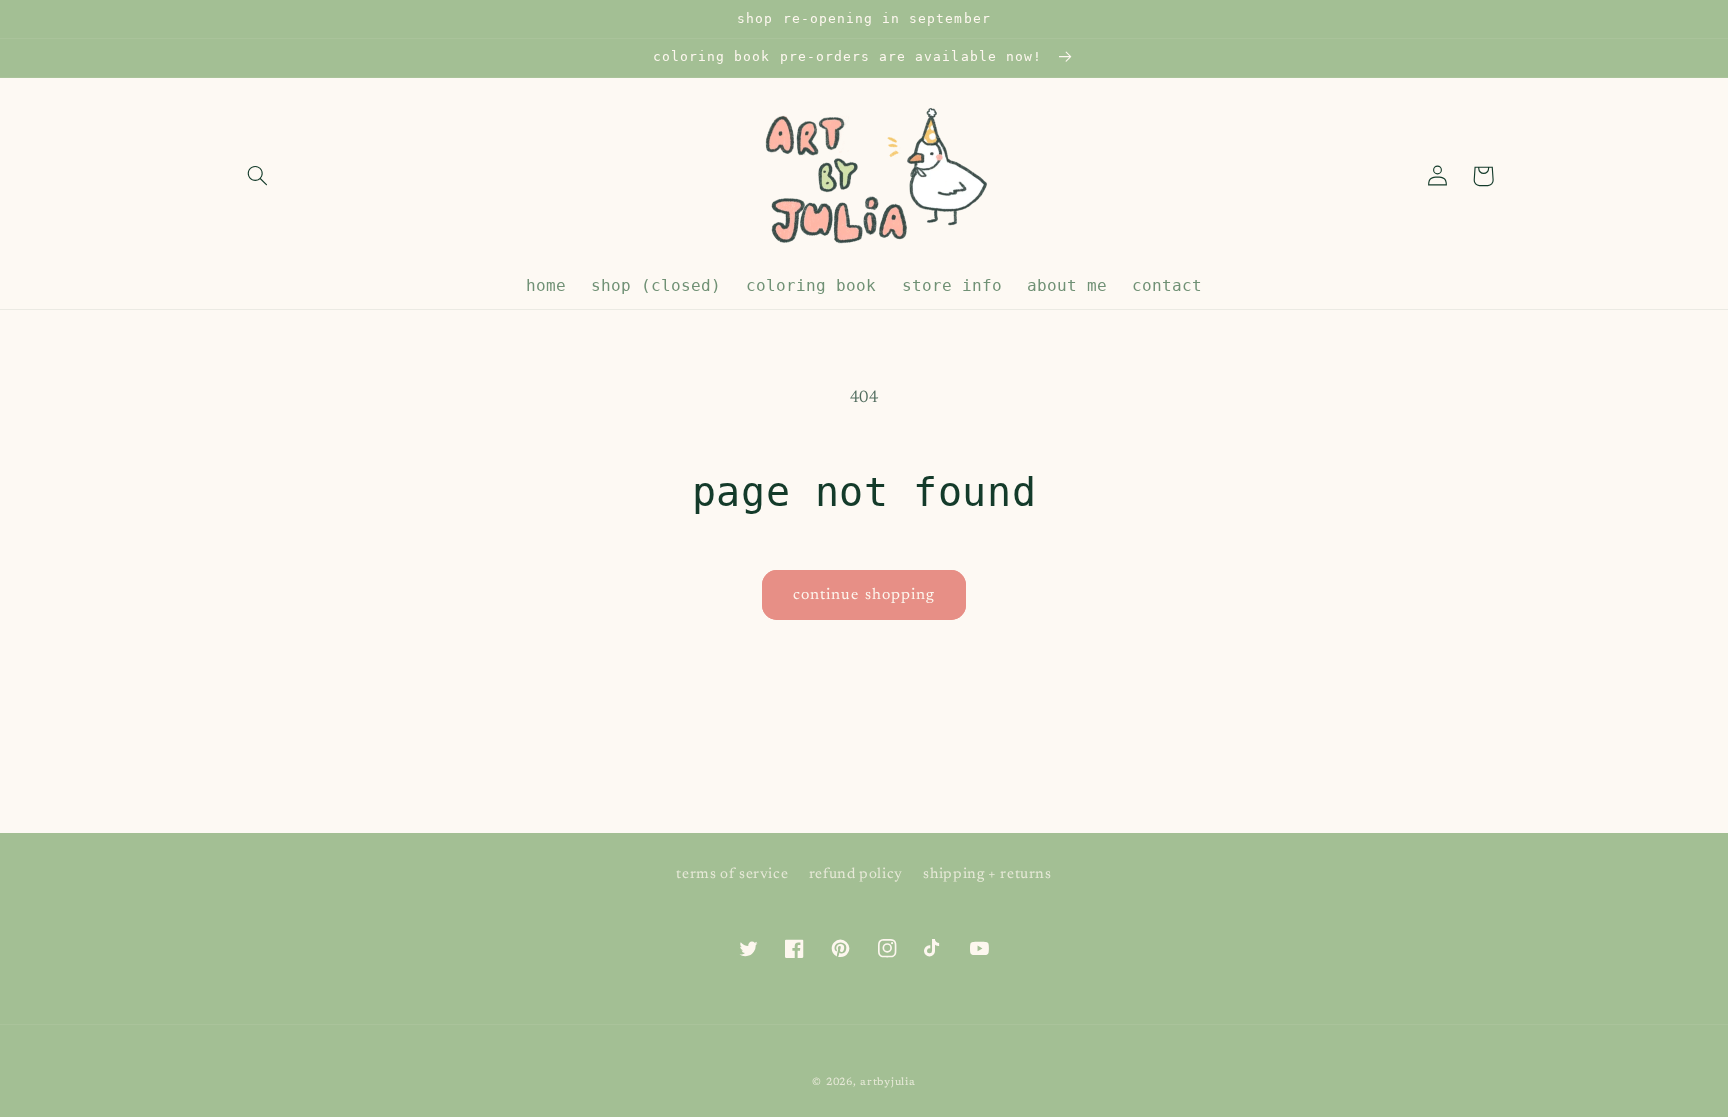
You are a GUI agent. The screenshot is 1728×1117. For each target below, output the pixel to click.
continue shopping (864, 595)
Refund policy (856, 874)
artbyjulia (887, 1082)
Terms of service (732, 874)
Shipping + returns (987, 874)
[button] (257, 176)
